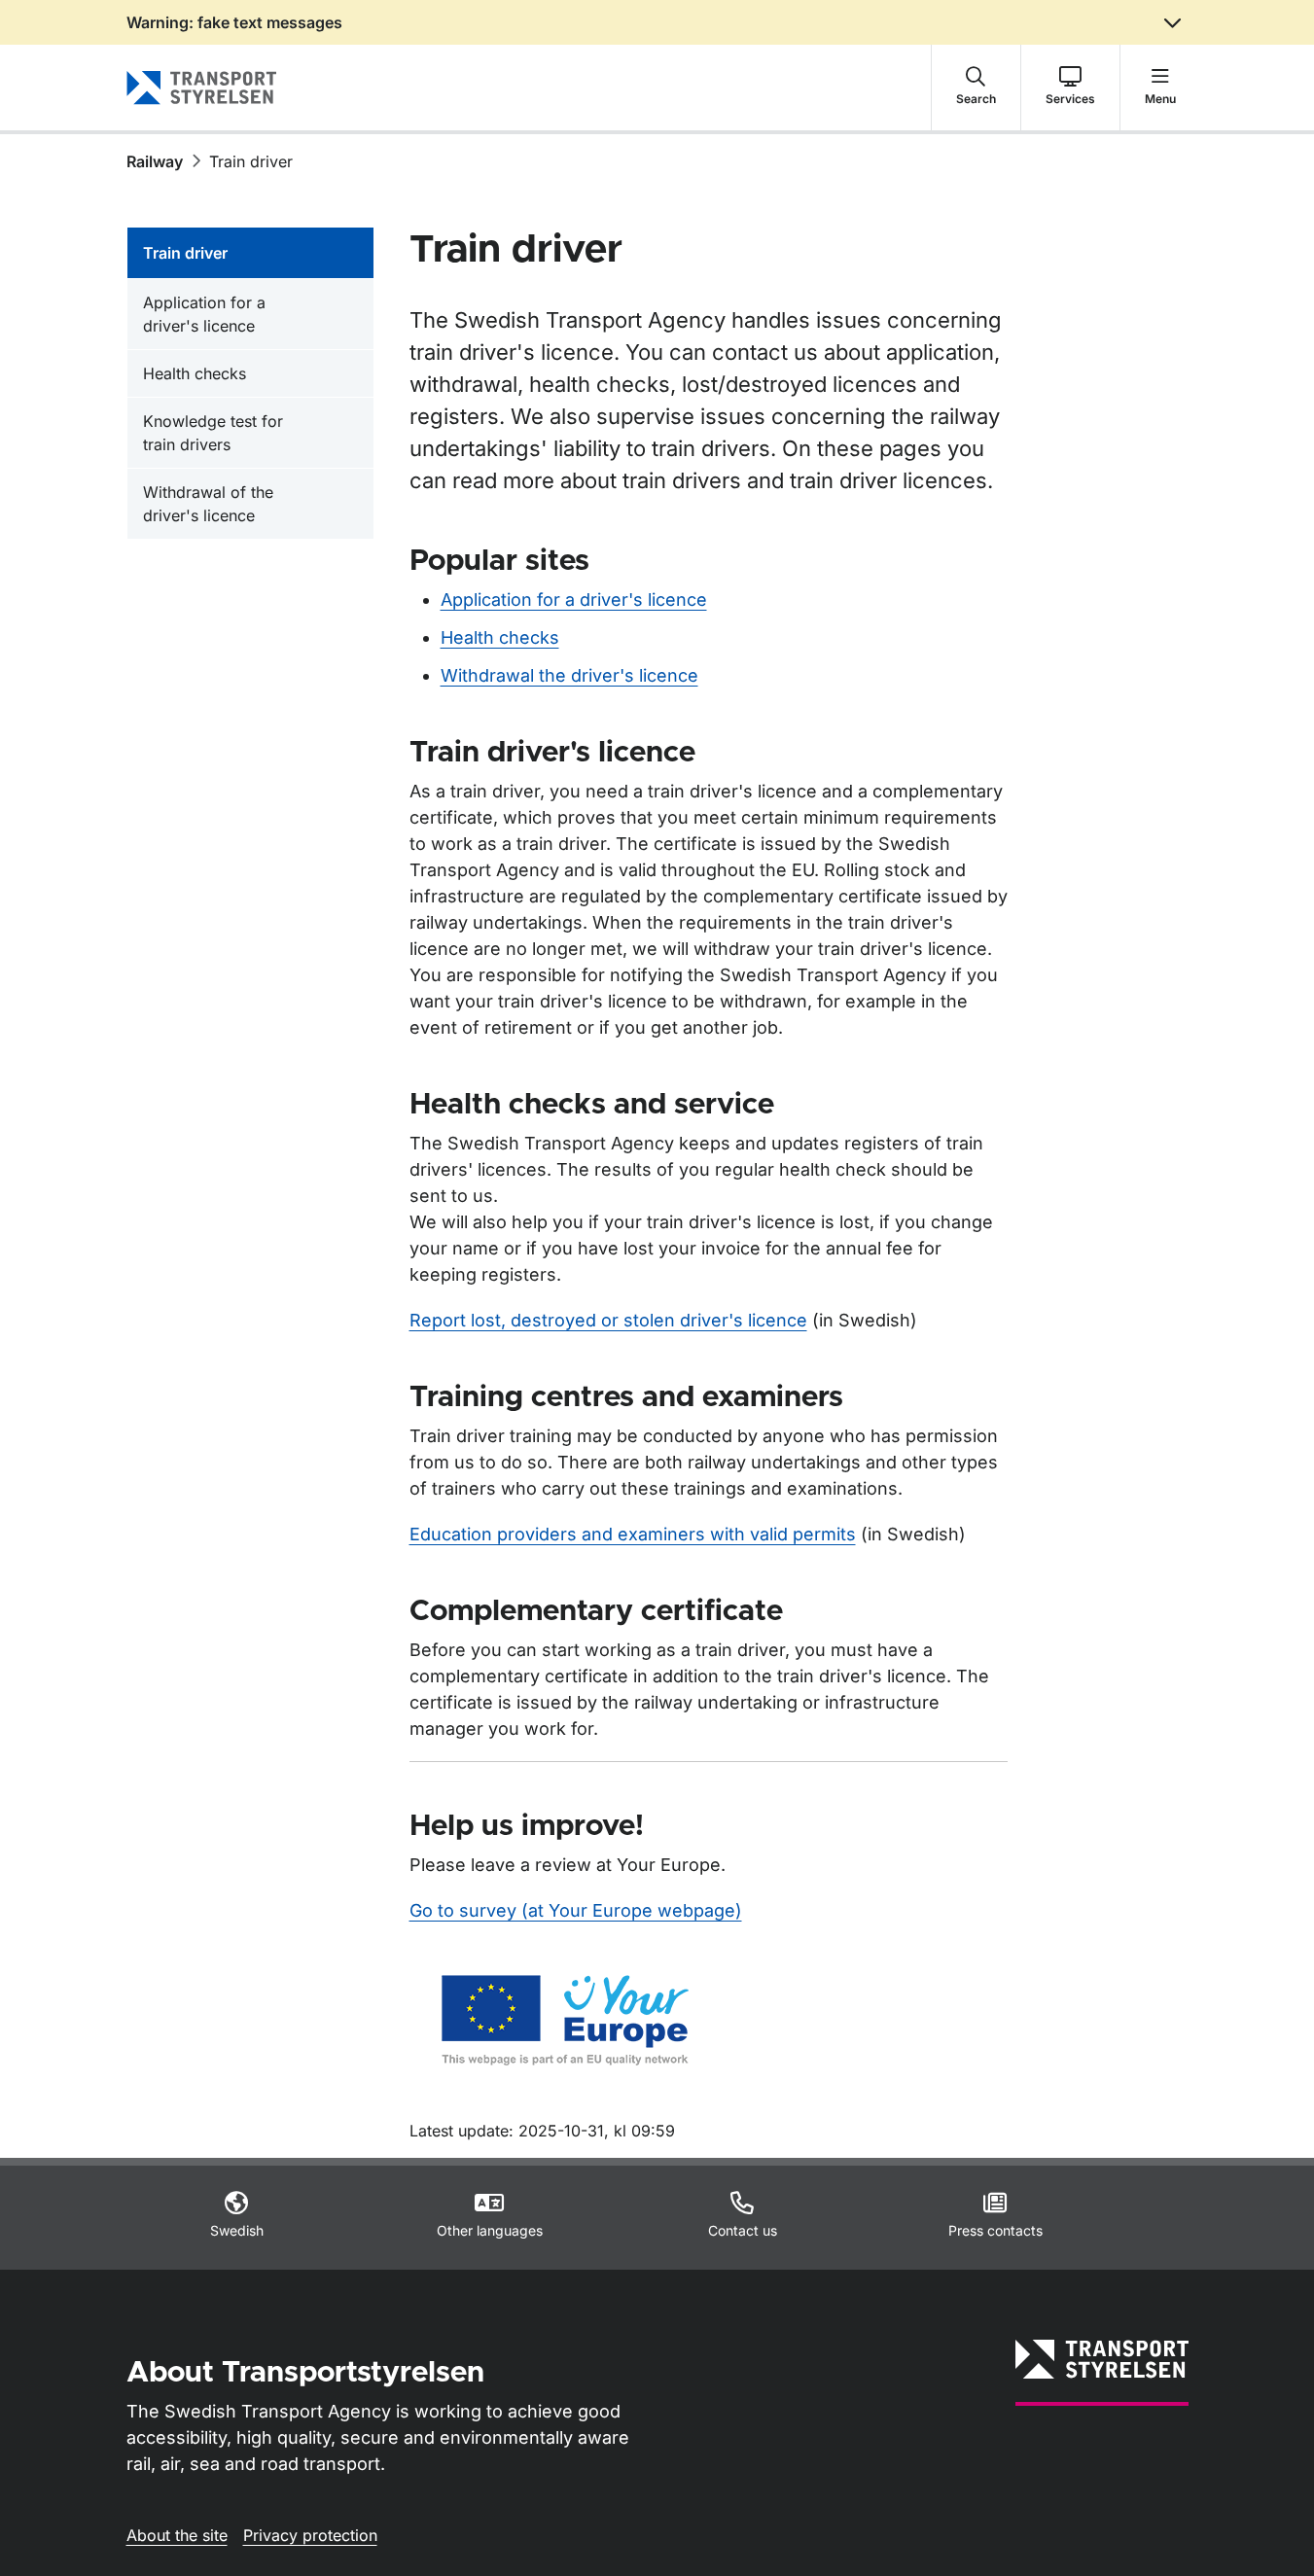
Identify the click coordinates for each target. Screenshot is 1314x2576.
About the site (177, 2535)
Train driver (185, 253)
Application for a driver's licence (574, 600)
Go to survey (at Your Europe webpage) (576, 1910)
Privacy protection (310, 2535)
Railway (155, 161)
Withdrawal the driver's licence (569, 675)
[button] (976, 88)
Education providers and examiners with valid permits (633, 1534)
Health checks (500, 637)
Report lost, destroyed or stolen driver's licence (608, 1320)
